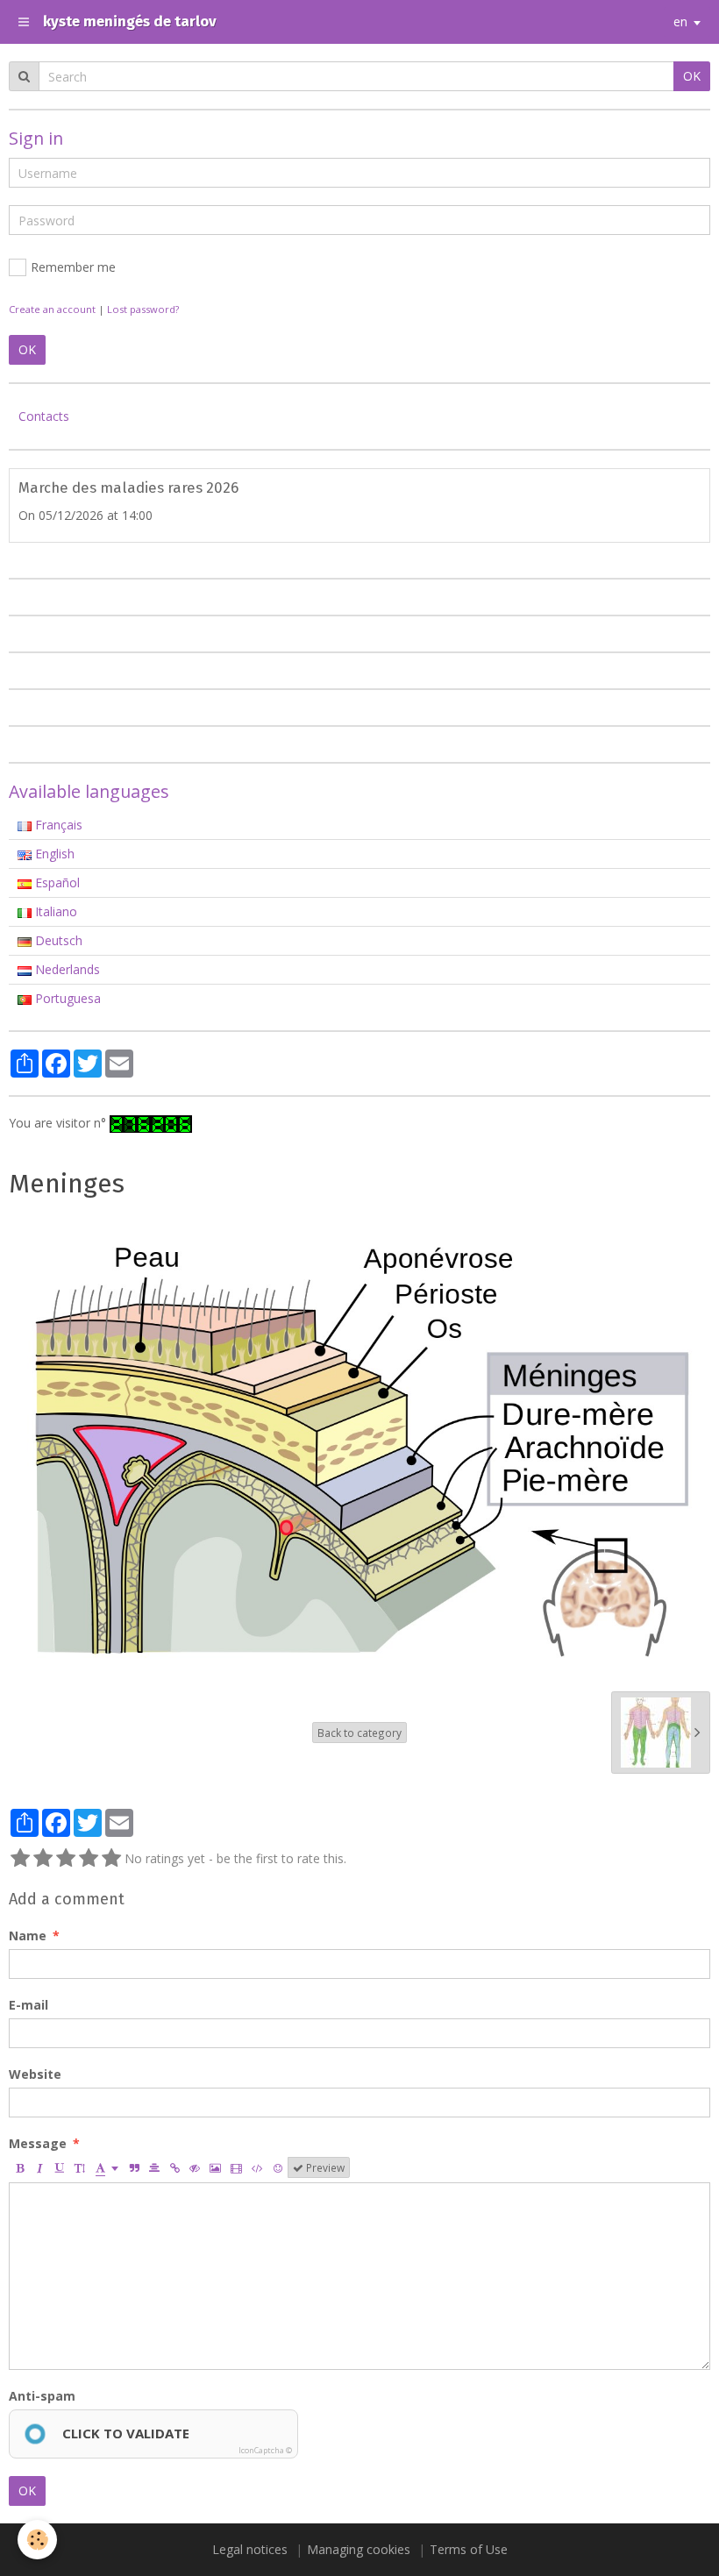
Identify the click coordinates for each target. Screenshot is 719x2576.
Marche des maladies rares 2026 (128, 488)
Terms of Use (469, 2549)
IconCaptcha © (265, 2450)
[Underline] (60, 2167)
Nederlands (66, 969)
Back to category (359, 1733)
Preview (324, 2167)
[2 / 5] (43, 1859)
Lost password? (143, 309)
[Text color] (107, 2167)
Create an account (52, 309)
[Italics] (39, 2167)
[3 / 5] (66, 1859)
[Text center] (154, 2167)
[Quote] (134, 2167)
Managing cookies (359, 2549)
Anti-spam (42, 2396)
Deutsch (57, 940)
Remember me (73, 267)
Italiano (54, 911)
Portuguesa (66, 998)
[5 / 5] (111, 1859)
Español (56, 882)
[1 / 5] (20, 1859)
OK (27, 2491)
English (53, 854)
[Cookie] (37, 2540)
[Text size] (80, 2167)
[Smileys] (278, 2167)
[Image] (215, 2167)
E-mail (28, 2005)
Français (57, 825)
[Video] (236, 2167)
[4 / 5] (89, 1859)
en (680, 21)
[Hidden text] (195, 2167)
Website (35, 2074)
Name (28, 1936)
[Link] (174, 2167)
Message (38, 2143)
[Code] (257, 2167)
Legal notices (250, 2549)
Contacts (44, 416)
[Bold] (19, 2167)
